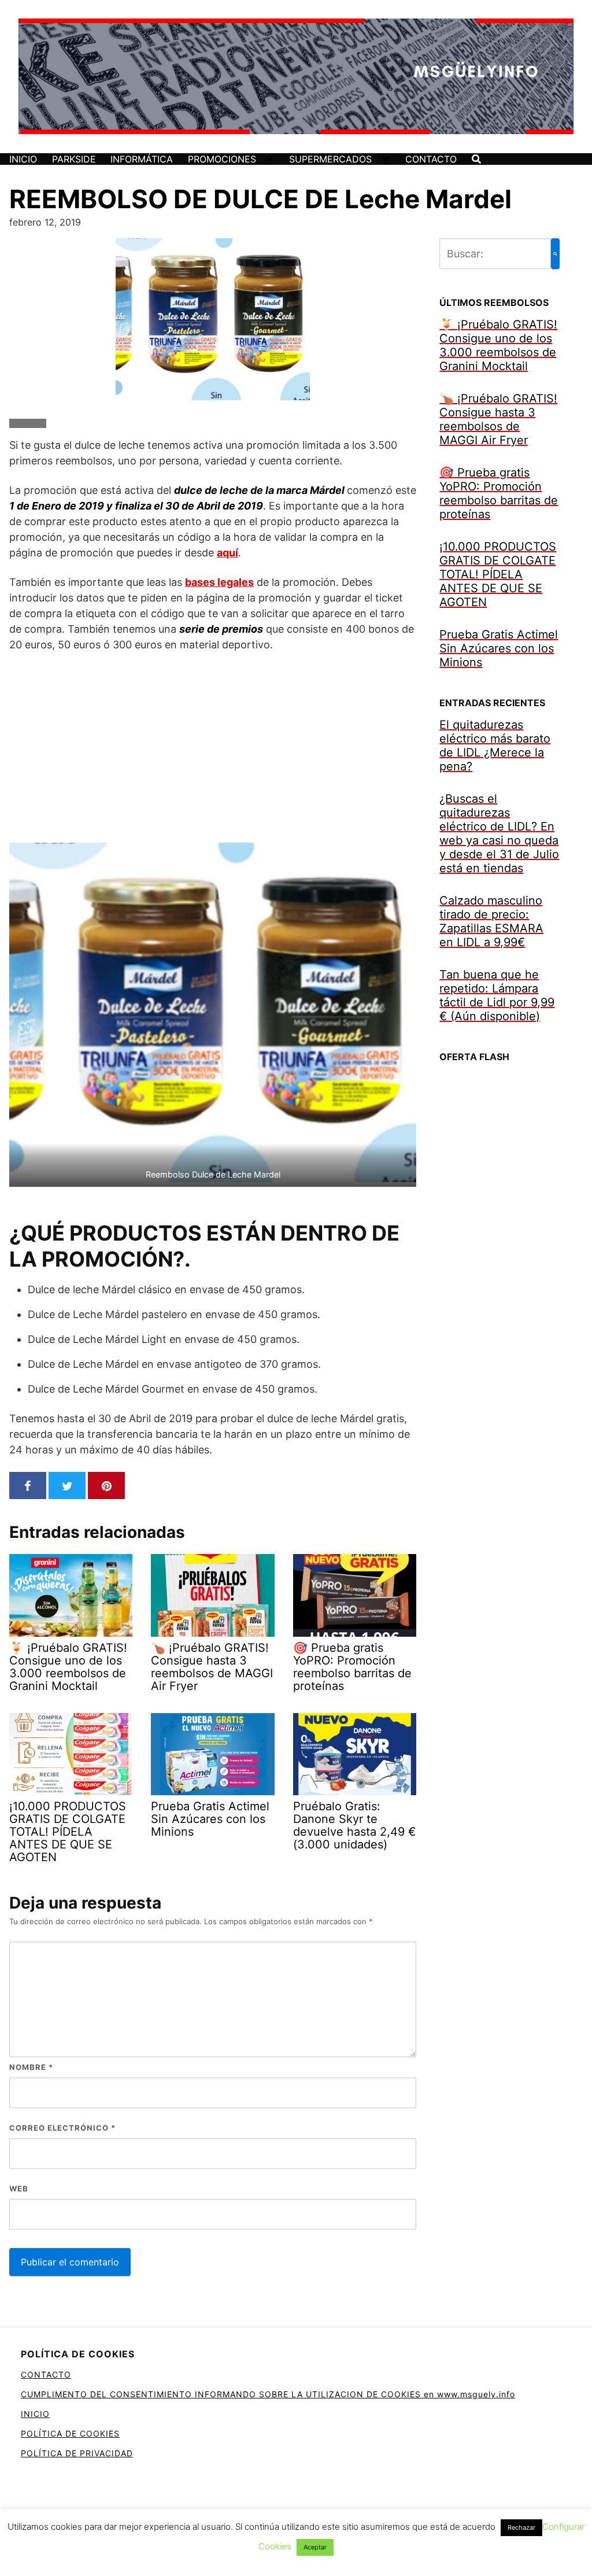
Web (19, 2189)
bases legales (219, 582)
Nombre (31, 2067)
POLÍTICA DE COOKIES (70, 2433)
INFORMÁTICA (142, 159)
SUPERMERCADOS (330, 159)
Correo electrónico (62, 2128)
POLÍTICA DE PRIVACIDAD (77, 2453)
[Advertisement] (213, 747)
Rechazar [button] (521, 2527)
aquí (227, 553)
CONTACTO (431, 159)
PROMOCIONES (222, 159)
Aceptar (315, 2547)
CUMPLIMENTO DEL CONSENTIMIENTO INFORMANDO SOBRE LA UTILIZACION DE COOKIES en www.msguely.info (268, 2394)
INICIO (23, 159)
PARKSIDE (74, 159)
